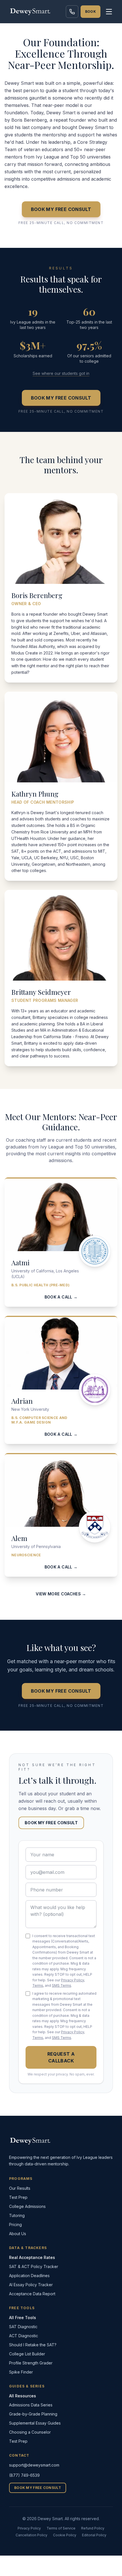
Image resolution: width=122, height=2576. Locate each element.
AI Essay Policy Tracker (31, 2285)
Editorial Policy (94, 2535)
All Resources (23, 2396)
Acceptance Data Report (32, 2294)
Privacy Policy (72, 1980)
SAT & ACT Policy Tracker (34, 2266)
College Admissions (27, 2206)
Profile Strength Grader (31, 2363)
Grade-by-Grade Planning (33, 2414)
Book (91, 11)
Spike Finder (21, 2372)
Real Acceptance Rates (32, 2257)
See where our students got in (61, 373)
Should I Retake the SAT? (33, 2345)
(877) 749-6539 (24, 2475)
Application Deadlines (29, 2276)
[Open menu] (109, 12)
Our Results (20, 2188)
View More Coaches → (61, 1594)
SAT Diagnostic (23, 2327)
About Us (18, 2234)
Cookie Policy (65, 2535)
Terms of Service (61, 2528)
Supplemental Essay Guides (35, 2423)
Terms (38, 1985)
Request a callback (61, 2057)
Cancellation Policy (31, 2535)
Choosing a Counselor (30, 2432)
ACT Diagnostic (24, 2336)
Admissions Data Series (31, 2405)
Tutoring (17, 2215)
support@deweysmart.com (34, 2465)
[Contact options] (72, 12)
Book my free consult (61, 209)
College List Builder (27, 2354)
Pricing (15, 2225)
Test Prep (18, 2197)
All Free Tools (23, 2318)
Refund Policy (93, 2528)
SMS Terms (62, 1985)
